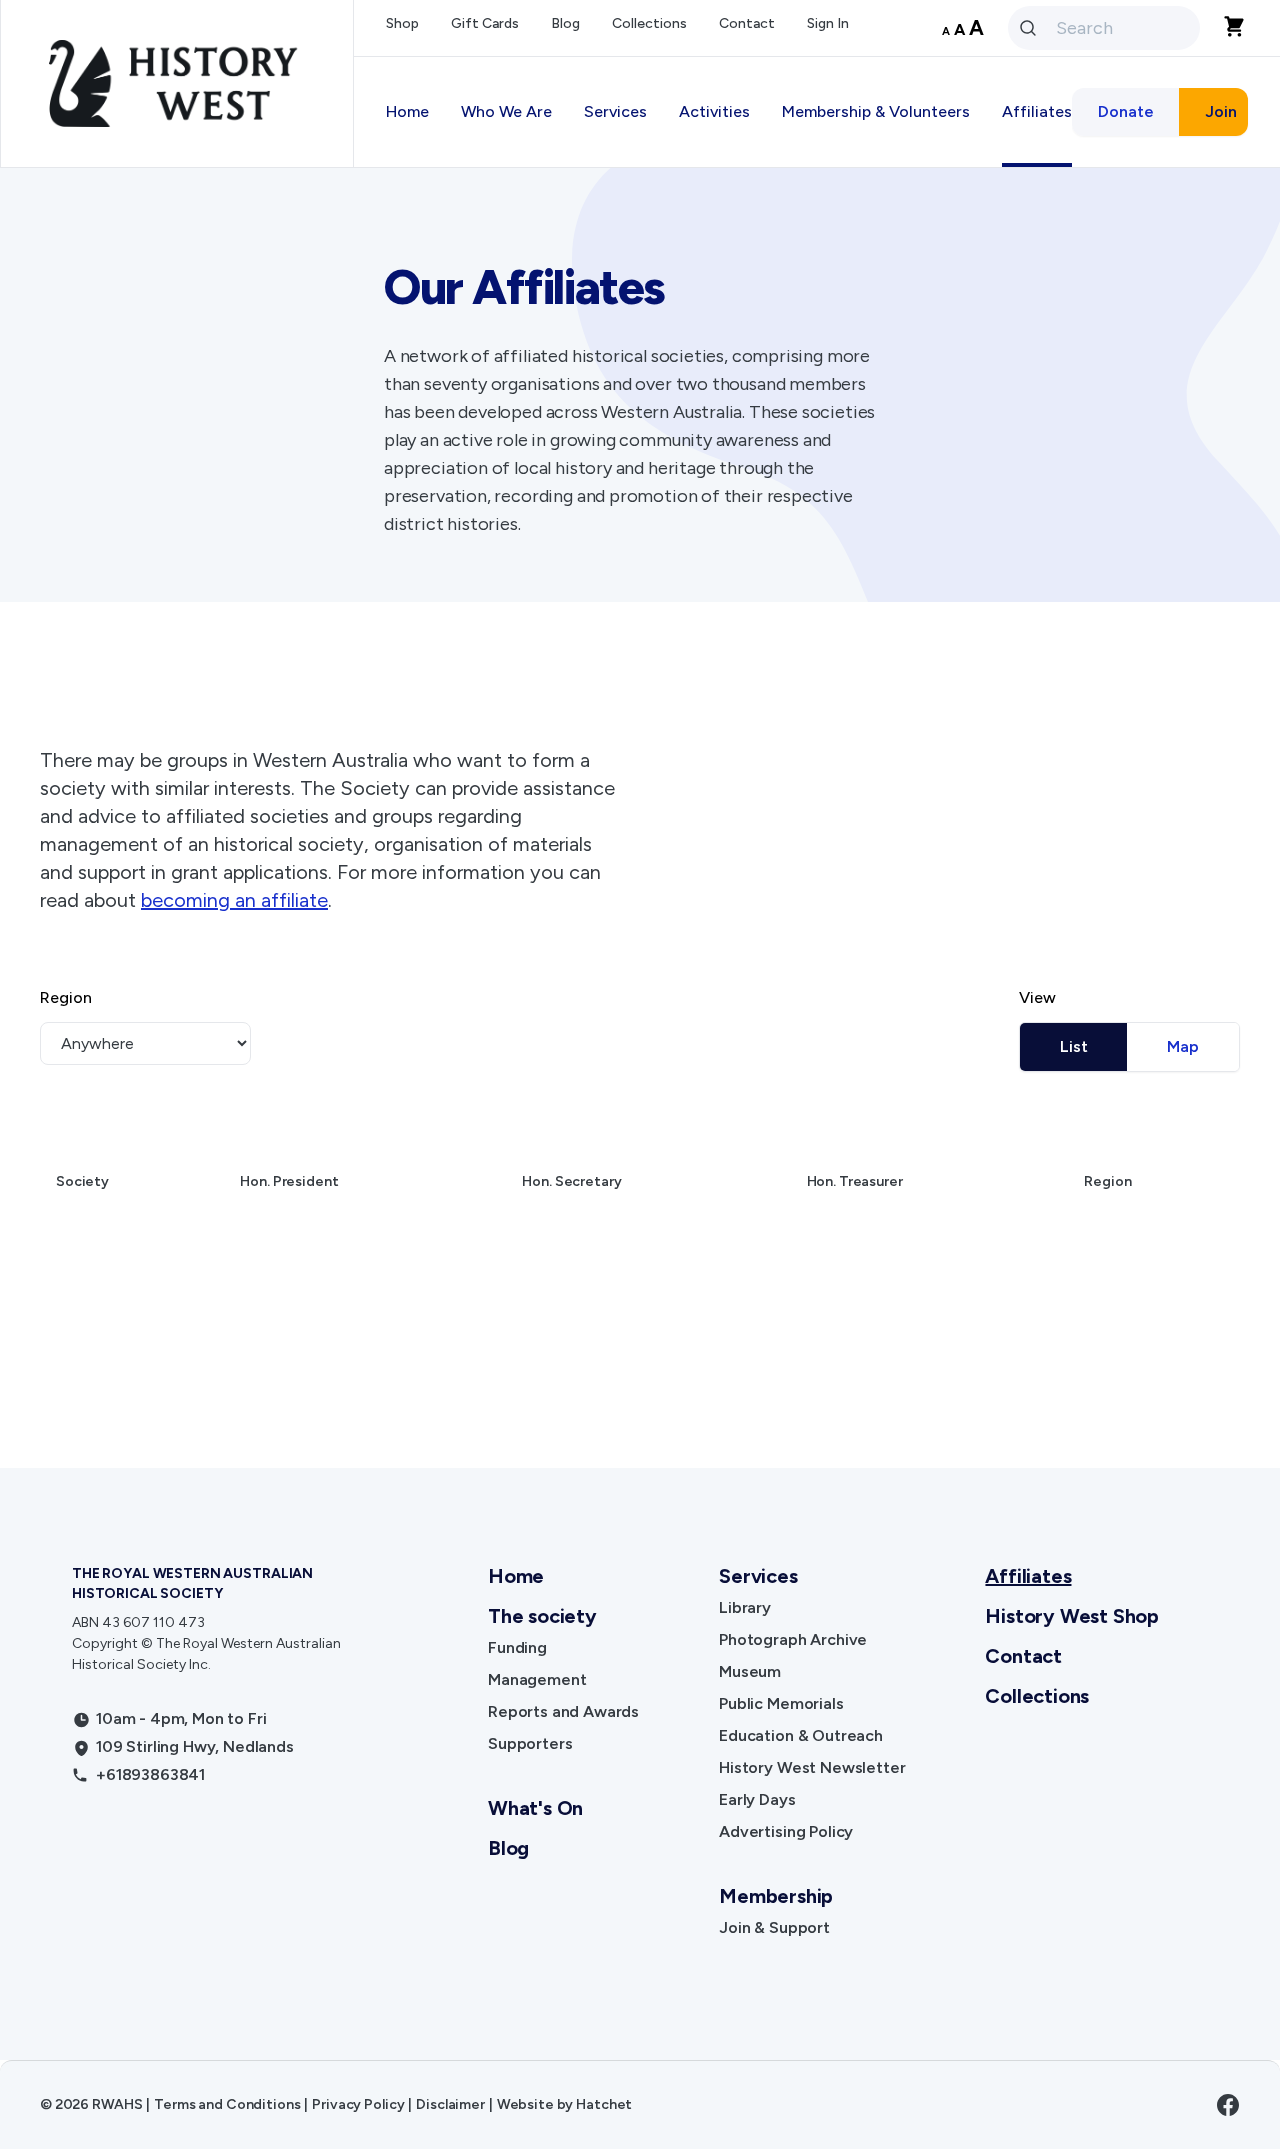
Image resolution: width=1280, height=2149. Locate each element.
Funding (517, 1647)
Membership (776, 1896)
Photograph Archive (793, 1639)
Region (66, 997)
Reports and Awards (563, 1711)
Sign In (828, 23)
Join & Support (774, 1927)
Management (537, 1679)
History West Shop (1072, 1616)
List (1073, 1046)
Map (1183, 1046)
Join (1221, 111)
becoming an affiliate (234, 900)
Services (758, 1576)
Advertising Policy (786, 1831)
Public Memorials (781, 1703)
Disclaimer (450, 2104)
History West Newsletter (812, 1767)
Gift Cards (485, 23)
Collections (649, 23)
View (1037, 997)
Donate (1126, 111)
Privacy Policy (358, 2104)
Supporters (530, 1743)
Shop (402, 23)
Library (745, 1607)
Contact (747, 23)
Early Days (757, 1799)
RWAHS (117, 2104)
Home (407, 111)
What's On (535, 1808)
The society (542, 1616)
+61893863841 (150, 1774)
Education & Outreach (801, 1735)
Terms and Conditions (227, 2104)
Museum (750, 1671)
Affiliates (1028, 1576)
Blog (565, 23)
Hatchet (604, 2104)
